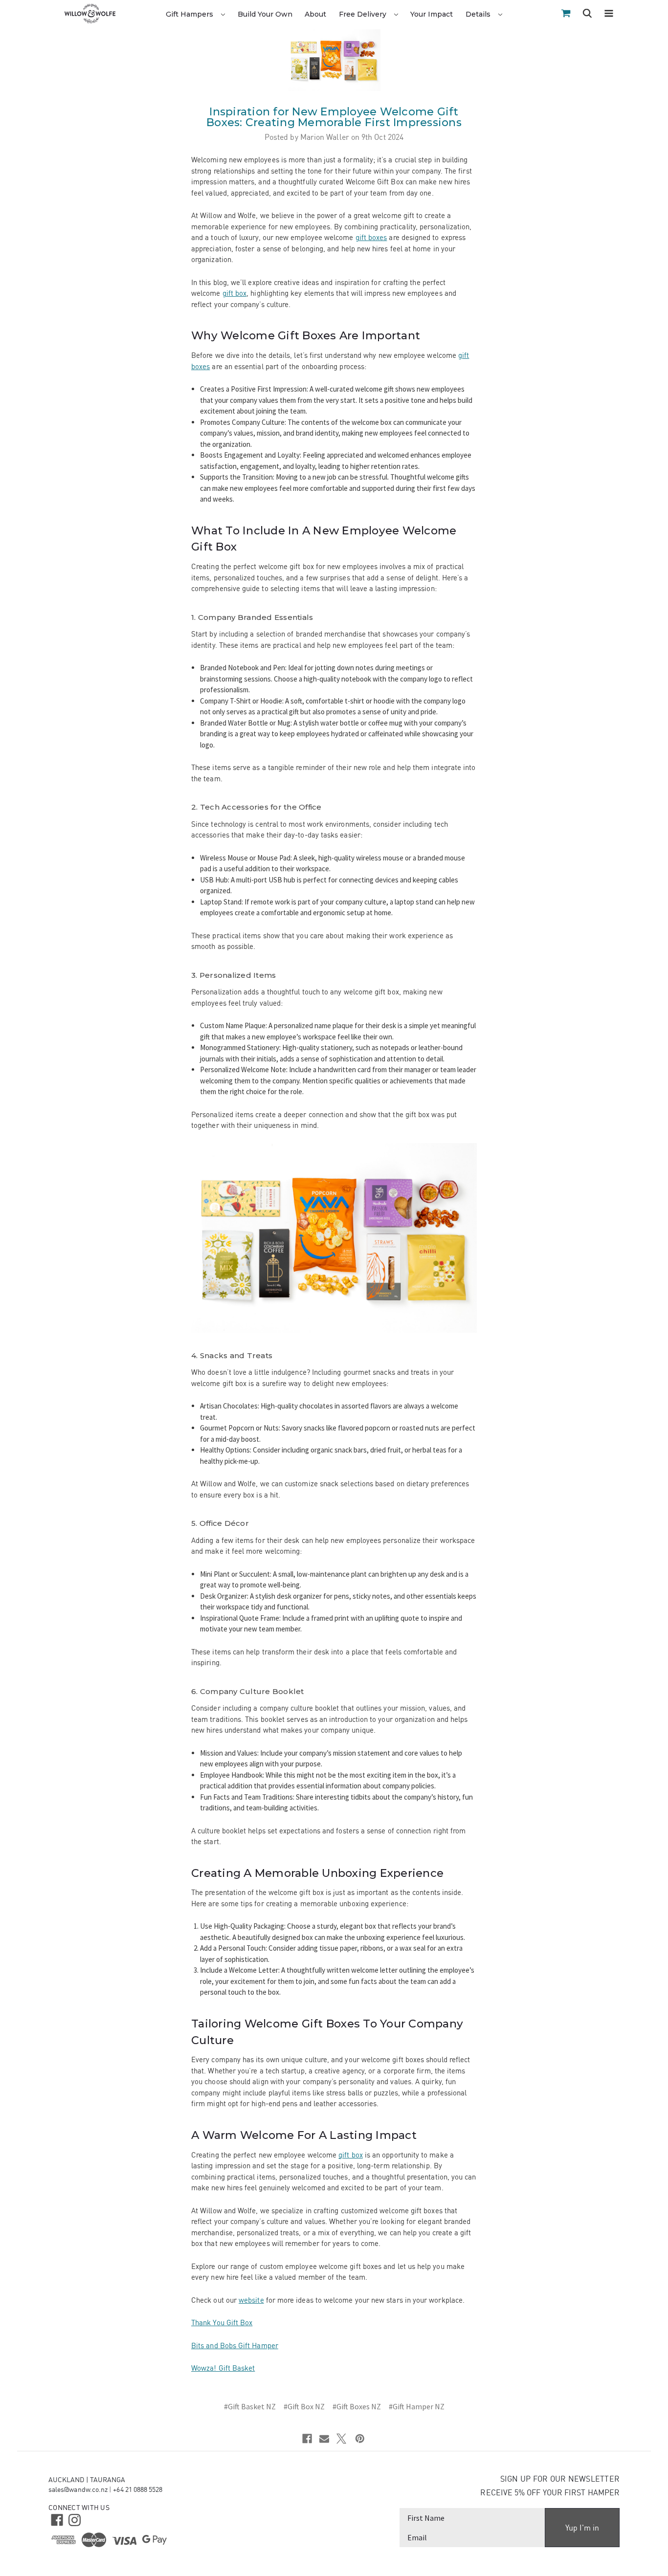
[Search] (587, 15)
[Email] (324, 2439)
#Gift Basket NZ (250, 2406)
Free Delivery (364, 14)
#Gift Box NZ (304, 2406)
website (251, 2300)
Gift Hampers (190, 14)
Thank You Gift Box (222, 2323)
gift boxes (371, 237)
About (315, 14)
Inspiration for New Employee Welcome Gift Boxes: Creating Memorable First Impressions (334, 117)
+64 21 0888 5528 (138, 2489)
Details (479, 14)
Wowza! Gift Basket (223, 2368)
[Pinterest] (360, 2439)
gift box (235, 293)
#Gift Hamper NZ (417, 2406)
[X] (341, 2439)
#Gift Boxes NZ (357, 2406)
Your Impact (432, 14)
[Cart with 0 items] (566, 13)
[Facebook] (307, 2439)
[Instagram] (74, 2519)
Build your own (265, 14)
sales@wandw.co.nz (78, 2489)
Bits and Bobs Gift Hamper (235, 2345)
